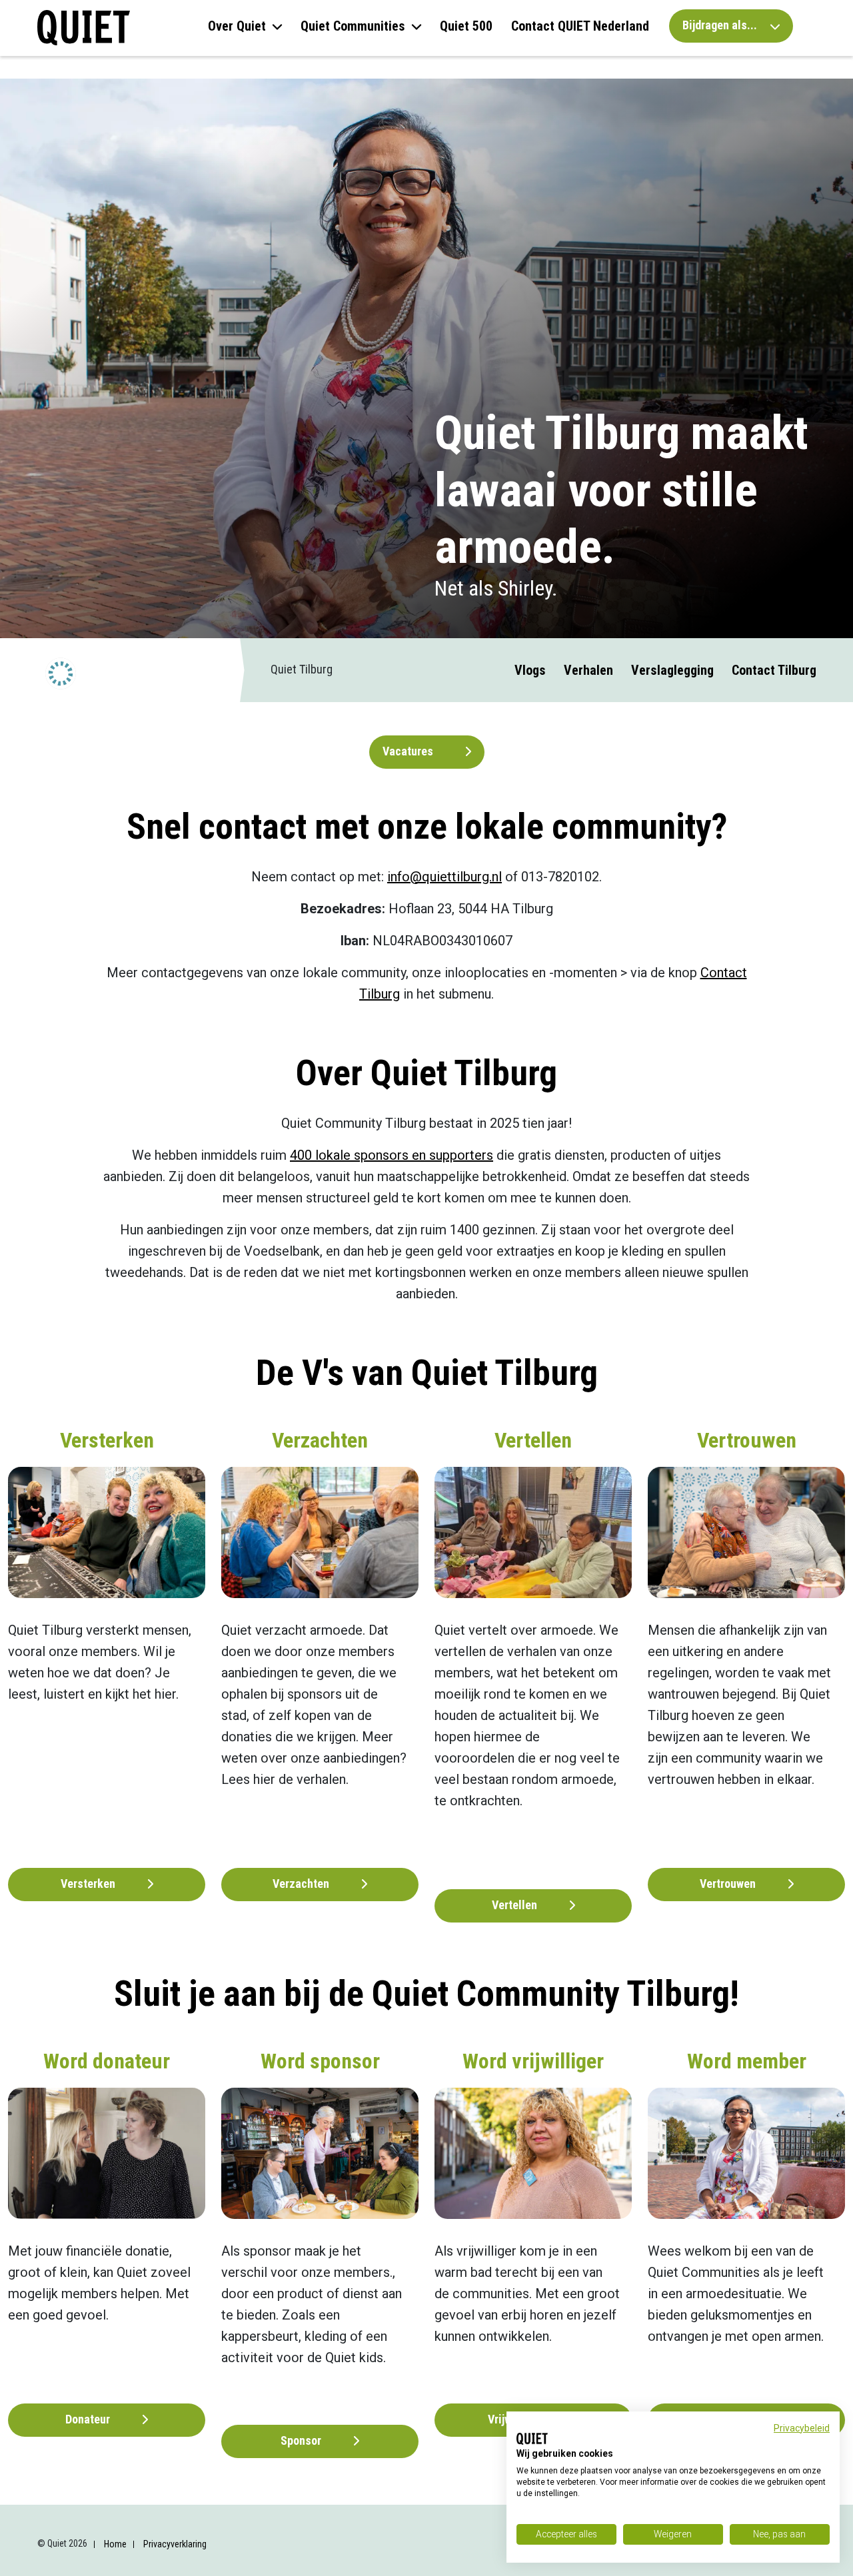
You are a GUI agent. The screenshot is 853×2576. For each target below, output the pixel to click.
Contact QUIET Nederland (580, 26)
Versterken (89, 1884)
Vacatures (409, 751)
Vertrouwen (729, 1884)
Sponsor (302, 2440)
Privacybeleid (802, 2428)
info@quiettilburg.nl (444, 877)
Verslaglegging (672, 670)
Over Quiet (237, 26)
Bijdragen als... (721, 25)
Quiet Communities (353, 26)
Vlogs (530, 670)
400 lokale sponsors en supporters (392, 1155)
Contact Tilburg (774, 670)
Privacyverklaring (175, 2544)
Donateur (89, 2419)
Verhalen (588, 670)
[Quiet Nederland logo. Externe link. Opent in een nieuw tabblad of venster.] (532, 2439)
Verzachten (302, 1884)
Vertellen (516, 1905)
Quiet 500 (466, 26)
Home (115, 2544)
